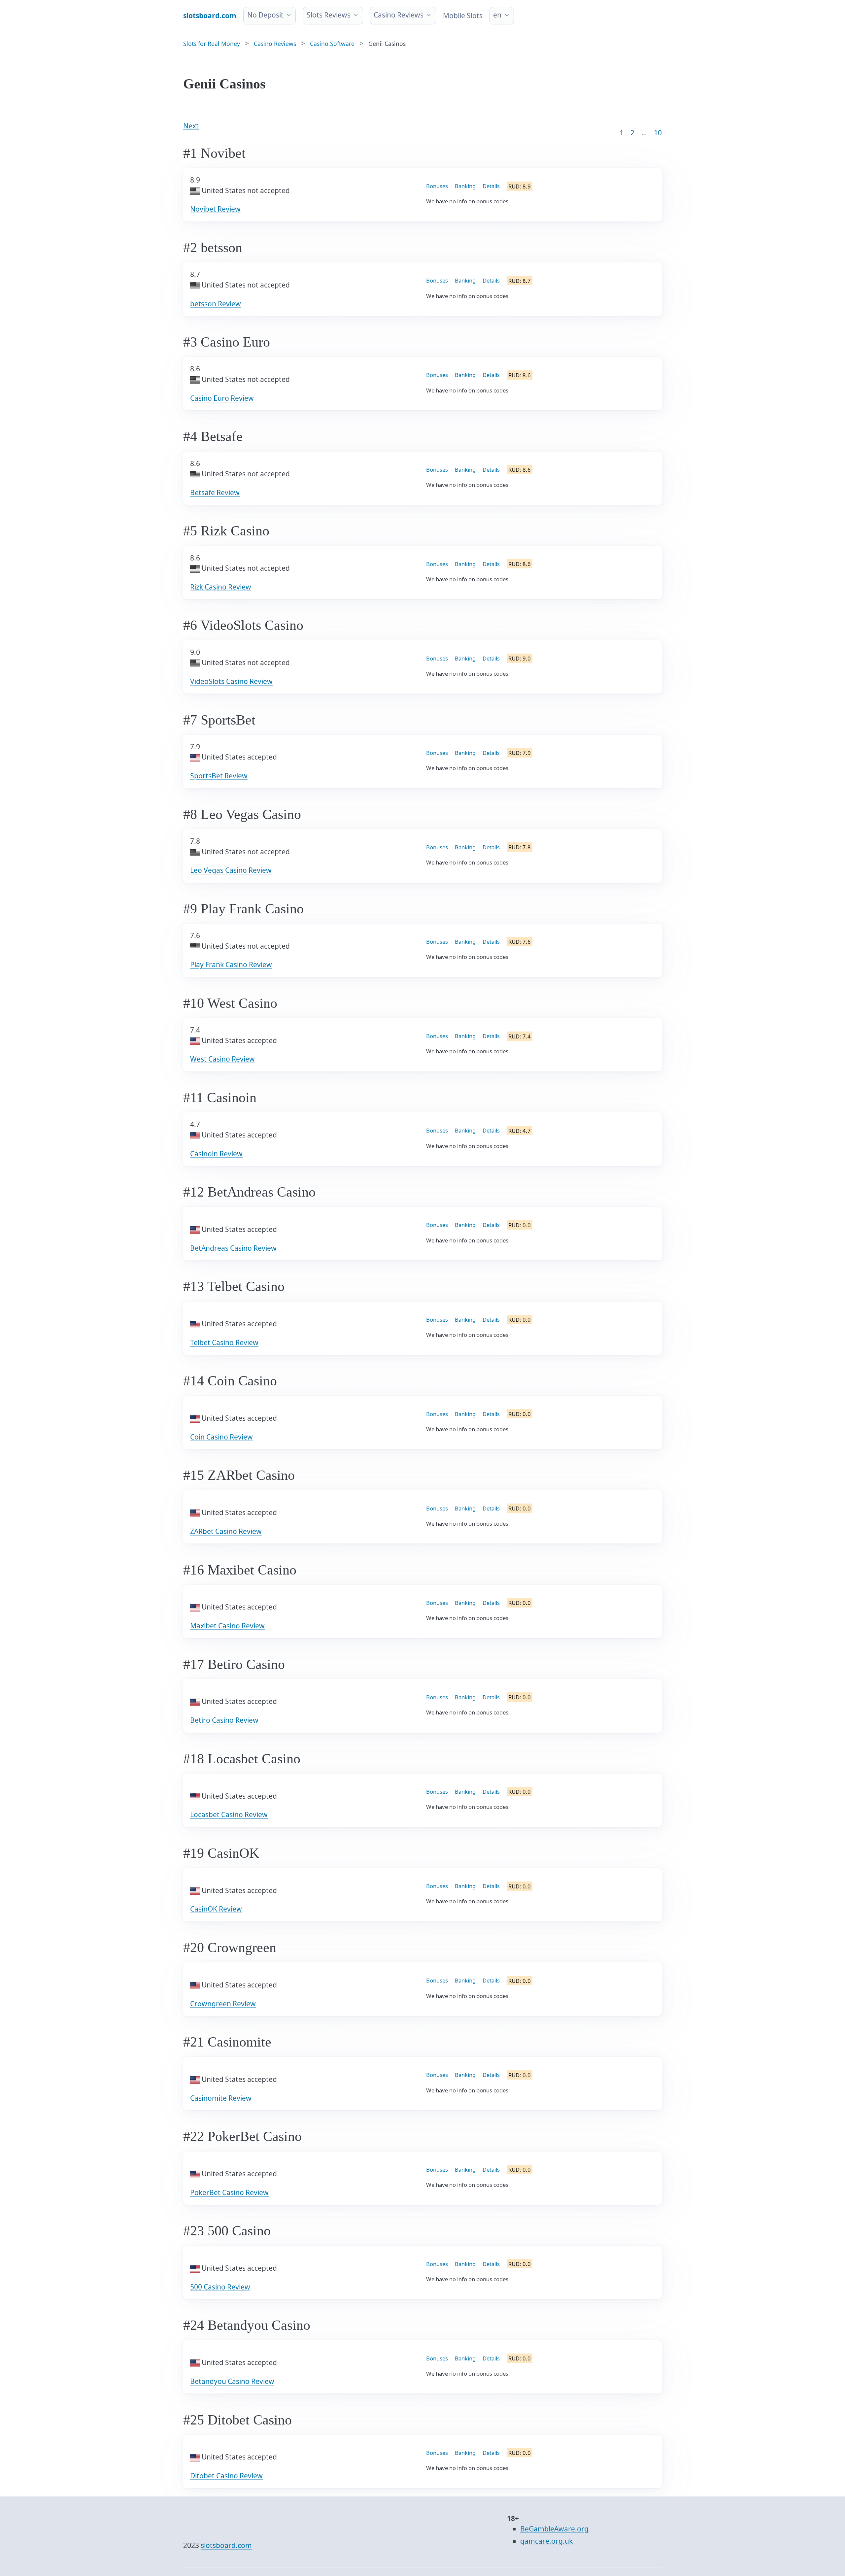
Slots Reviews (329, 15)
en (497, 15)
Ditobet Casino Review (226, 2476)
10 (658, 133)
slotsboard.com (226, 2545)
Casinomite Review (221, 2098)
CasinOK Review (216, 1909)
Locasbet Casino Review (229, 1814)
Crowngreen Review (223, 2004)
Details (491, 186)
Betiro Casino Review (224, 1720)
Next (191, 126)
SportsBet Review (219, 776)
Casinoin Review (216, 1154)
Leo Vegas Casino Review (231, 870)
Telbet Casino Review (224, 1342)
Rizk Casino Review (221, 587)
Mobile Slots (463, 16)
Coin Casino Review (221, 1437)
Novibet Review (215, 209)
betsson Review (216, 304)
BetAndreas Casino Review (233, 1248)
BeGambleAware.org (554, 2529)
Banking (465, 186)
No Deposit (265, 15)
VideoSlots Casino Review (231, 681)
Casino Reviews (399, 15)
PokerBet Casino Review (229, 2192)
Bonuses (437, 186)
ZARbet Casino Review (226, 1531)
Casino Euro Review (222, 398)
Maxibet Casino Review (227, 1626)
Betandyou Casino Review (232, 2381)
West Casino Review (222, 1059)
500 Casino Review (220, 2287)
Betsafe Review (215, 492)
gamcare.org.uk (546, 2541)
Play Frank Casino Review (231, 965)
